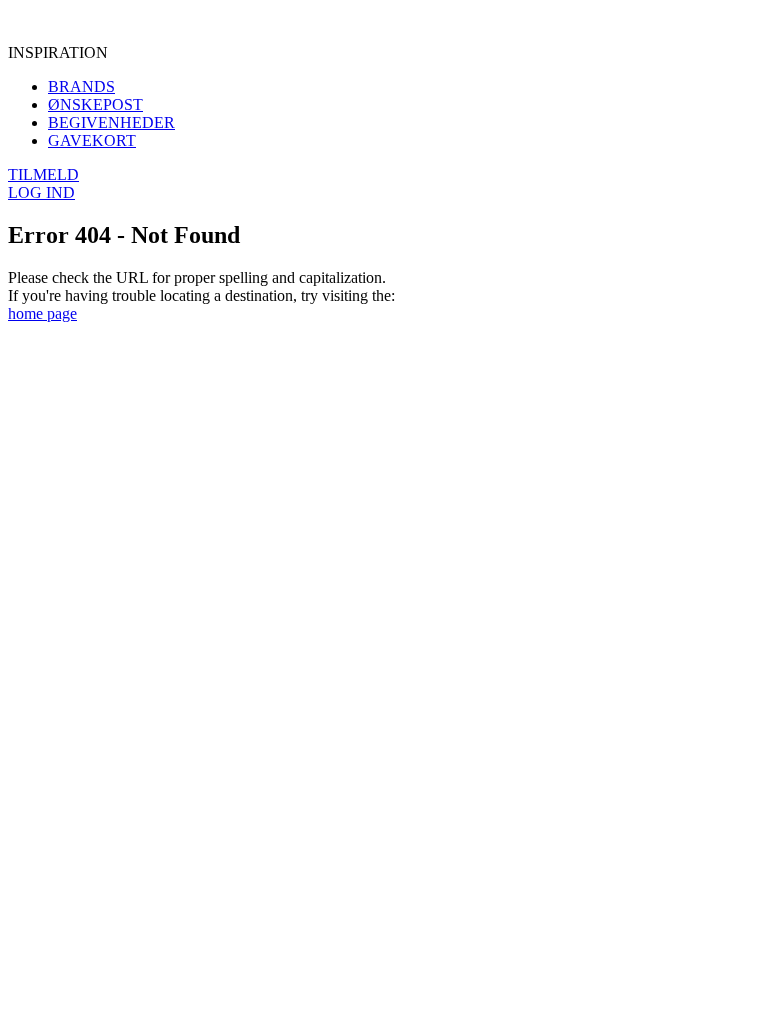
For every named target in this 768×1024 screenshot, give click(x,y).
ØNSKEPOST (95, 104)
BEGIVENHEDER (111, 122)
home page (42, 313)
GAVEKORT (92, 140)
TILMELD (43, 174)
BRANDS (81, 86)
